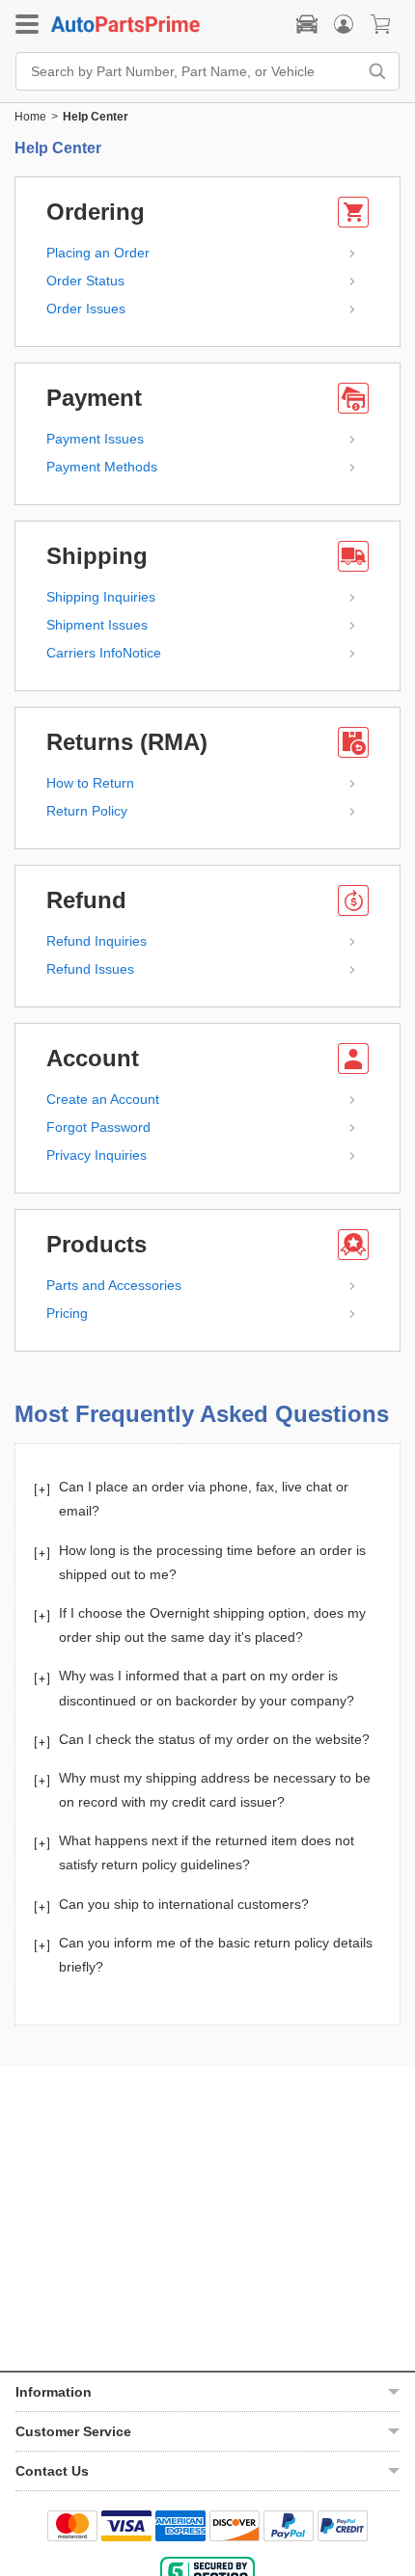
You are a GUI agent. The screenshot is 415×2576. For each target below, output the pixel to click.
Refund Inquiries (97, 941)
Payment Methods (102, 467)
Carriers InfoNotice (104, 653)
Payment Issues (95, 439)
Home (30, 117)
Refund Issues (90, 969)
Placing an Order (98, 253)
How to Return (90, 783)
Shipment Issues (97, 625)
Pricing (67, 1313)
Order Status (85, 281)
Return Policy (87, 811)
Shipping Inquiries (101, 597)
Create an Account (103, 1099)
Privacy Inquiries (97, 1155)
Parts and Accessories (114, 1285)
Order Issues (86, 309)
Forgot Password (98, 1127)
